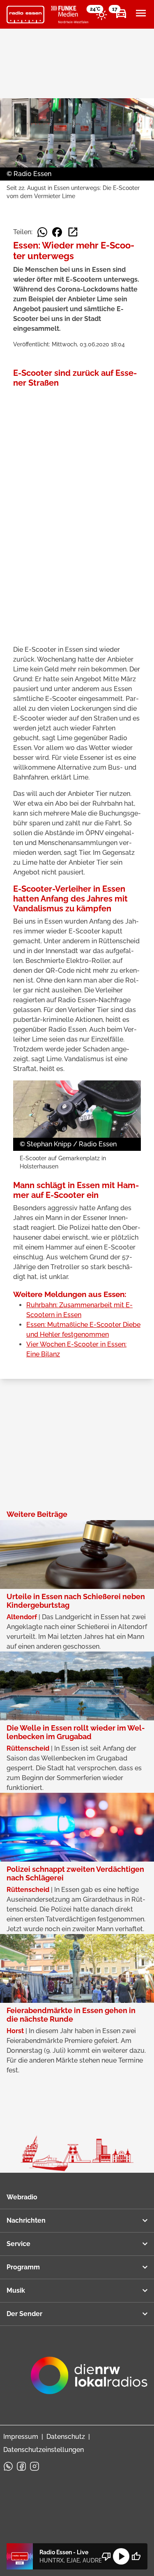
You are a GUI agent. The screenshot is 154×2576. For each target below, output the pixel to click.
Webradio (22, 2197)
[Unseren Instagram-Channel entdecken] (34, 2466)
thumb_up (136, 2556)
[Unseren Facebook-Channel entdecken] (21, 2466)
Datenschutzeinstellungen (44, 2450)
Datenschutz (66, 2437)
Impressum (21, 2437)
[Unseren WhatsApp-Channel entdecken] (8, 2466)
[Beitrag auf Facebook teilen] (57, 232)
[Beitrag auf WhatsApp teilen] (42, 232)
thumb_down (106, 2556)
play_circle (121, 2556)
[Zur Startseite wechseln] (25, 15)
